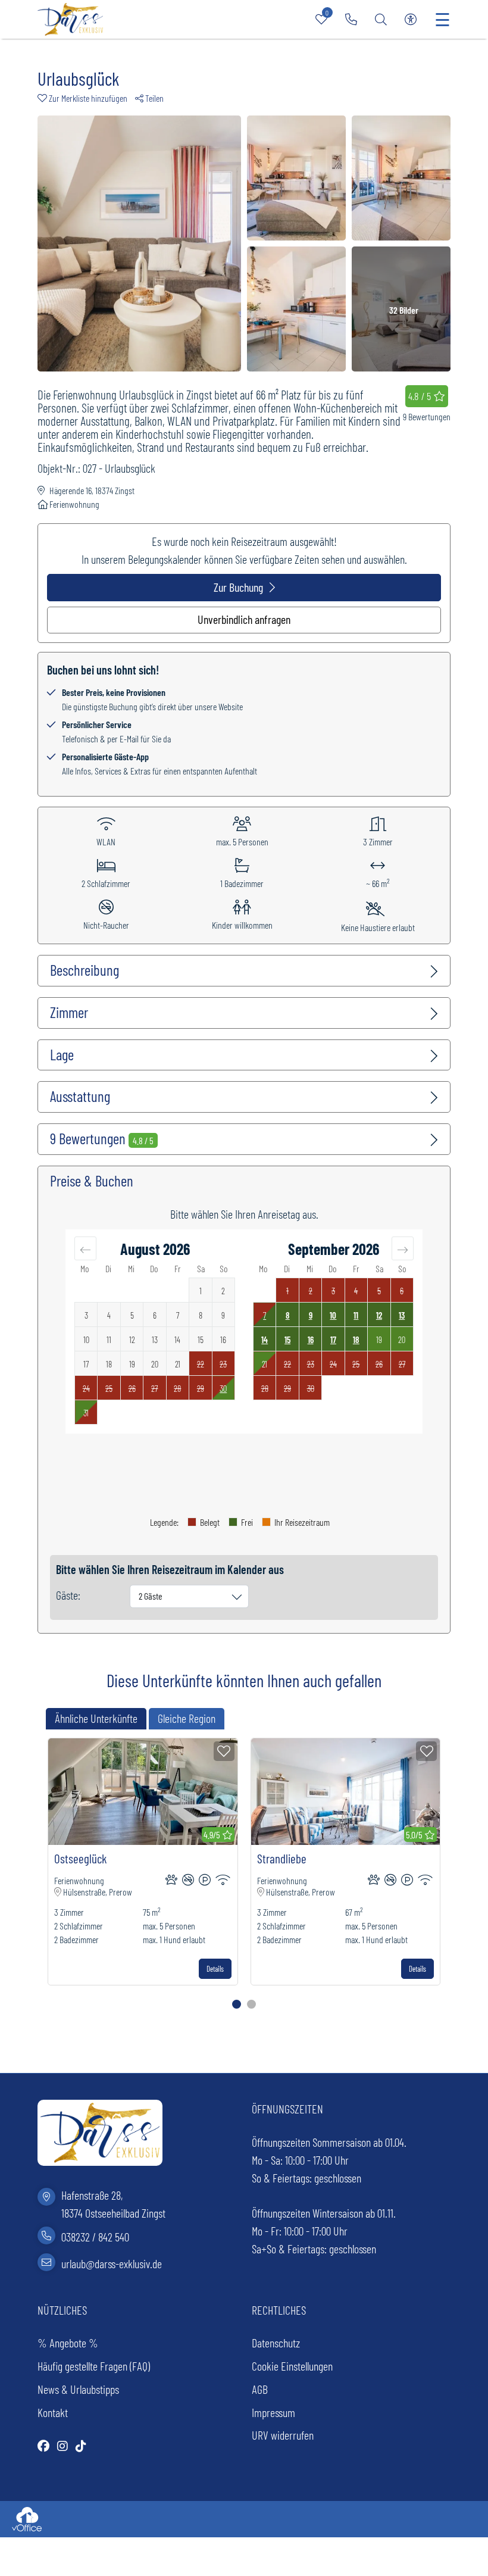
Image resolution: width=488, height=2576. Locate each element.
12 (379, 1315)
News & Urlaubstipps (78, 2389)
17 (333, 1339)
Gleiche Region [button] (187, 1718)
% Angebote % (68, 2343)
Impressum (273, 2412)
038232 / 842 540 (95, 2237)
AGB (260, 2389)
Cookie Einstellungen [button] (292, 2366)
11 (356, 1315)
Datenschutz (276, 2343)
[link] (351, 19)
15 (287, 1339)
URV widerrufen (283, 2435)
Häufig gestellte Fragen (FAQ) (94, 2366)
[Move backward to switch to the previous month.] (85, 1248)
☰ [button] (442, 19)
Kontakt (53, 2412)
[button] (86, 98)
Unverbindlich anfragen (244, 619)
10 (333, 1315)
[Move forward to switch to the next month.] (403, 1248)
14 (265, 1339)
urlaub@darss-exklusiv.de (112, 2263)
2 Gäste (151, 1596)
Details (215, 1969)
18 (356, 1339)
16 (311, 1339)
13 (402, 1315)
